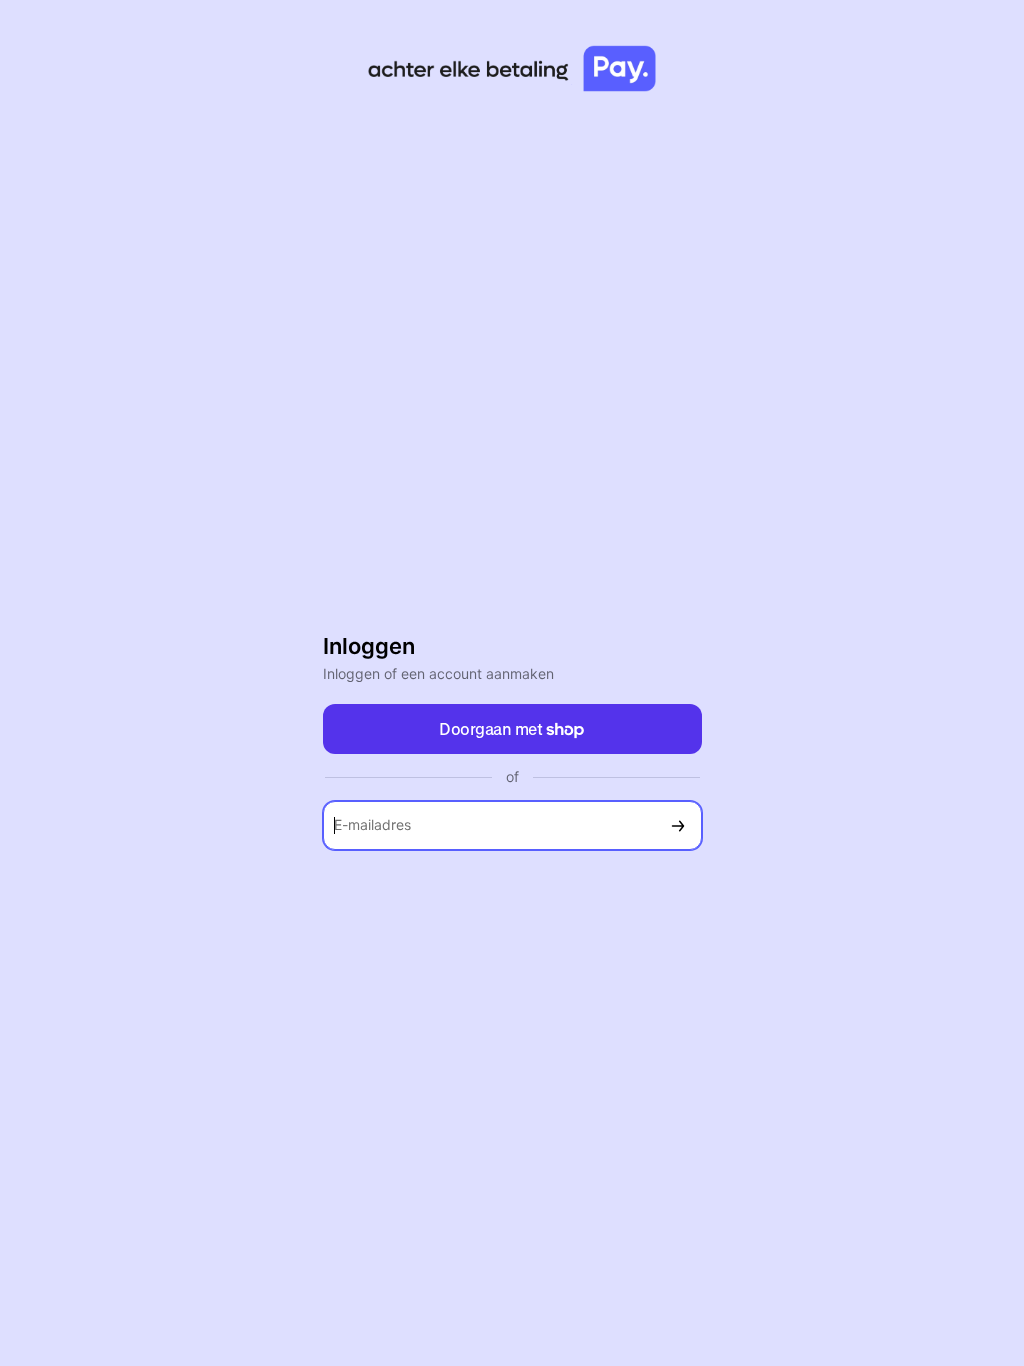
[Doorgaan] (678, 825)
